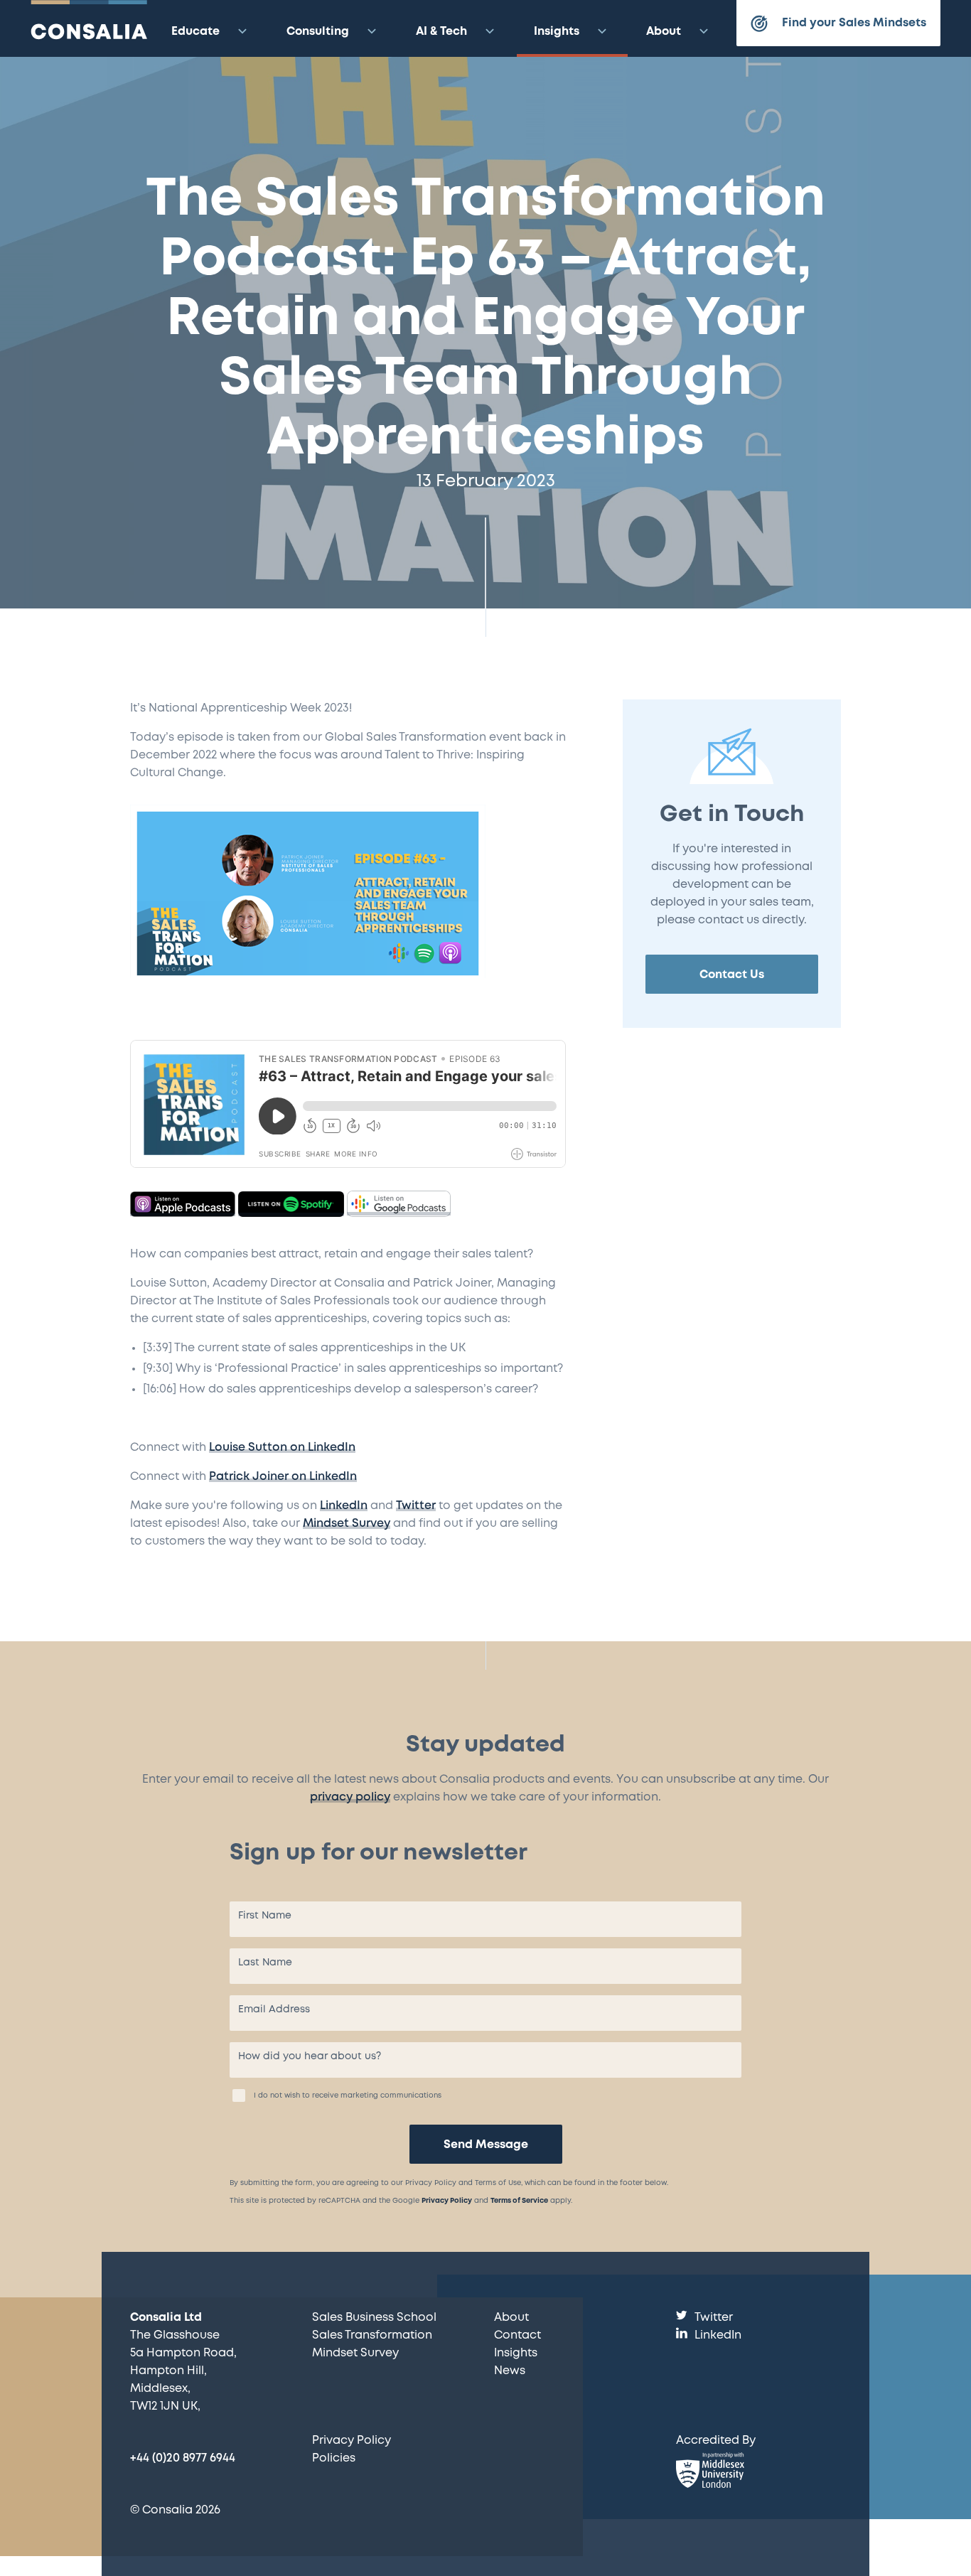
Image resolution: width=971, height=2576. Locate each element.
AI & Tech (441, 32)
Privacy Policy (447, 2201)
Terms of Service (519, 2201)
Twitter (416, 1506)
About (664, 32)
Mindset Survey (347, 1524)
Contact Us (732, 975)
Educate (195, 32)
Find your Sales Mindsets (854, 23)
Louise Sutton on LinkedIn (282, 1448)
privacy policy (350, 1797)
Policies (334, 2458)
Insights (557, 32)
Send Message (486, 2145)
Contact (517, 2335)
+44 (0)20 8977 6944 (183, 2458)
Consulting (318, 32)
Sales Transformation (372, 2335)
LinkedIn (344, 1506)
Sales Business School (374, 2318)
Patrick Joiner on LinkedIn (283, 1477)
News (510, 2371)
